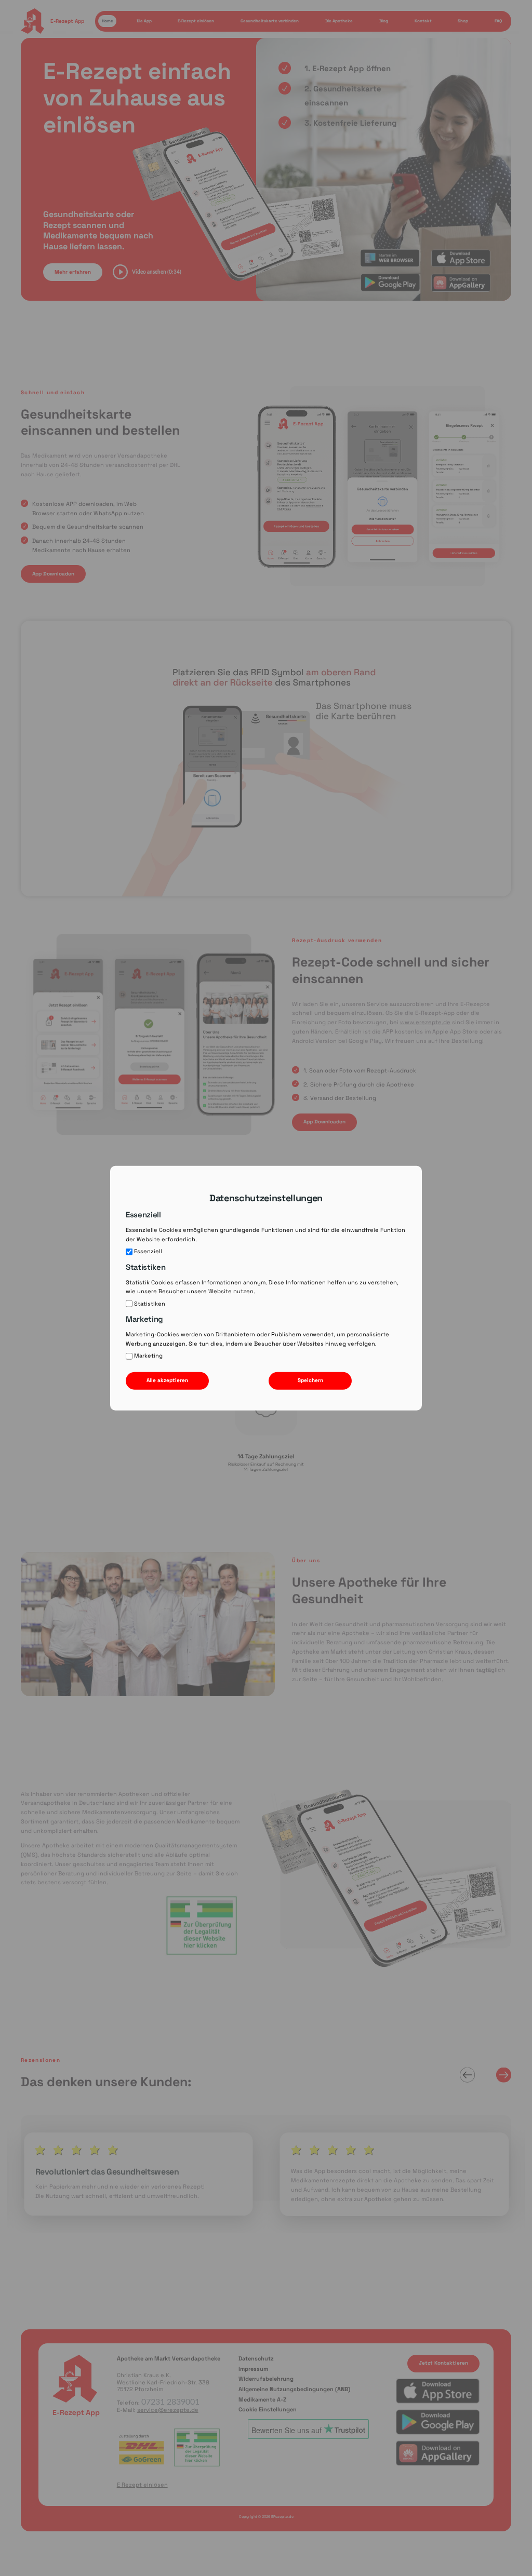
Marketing (148, 1356)
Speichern (310, 1380)
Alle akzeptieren (167, 1380)
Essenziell (148, 1251)
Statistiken (150, 1303)
